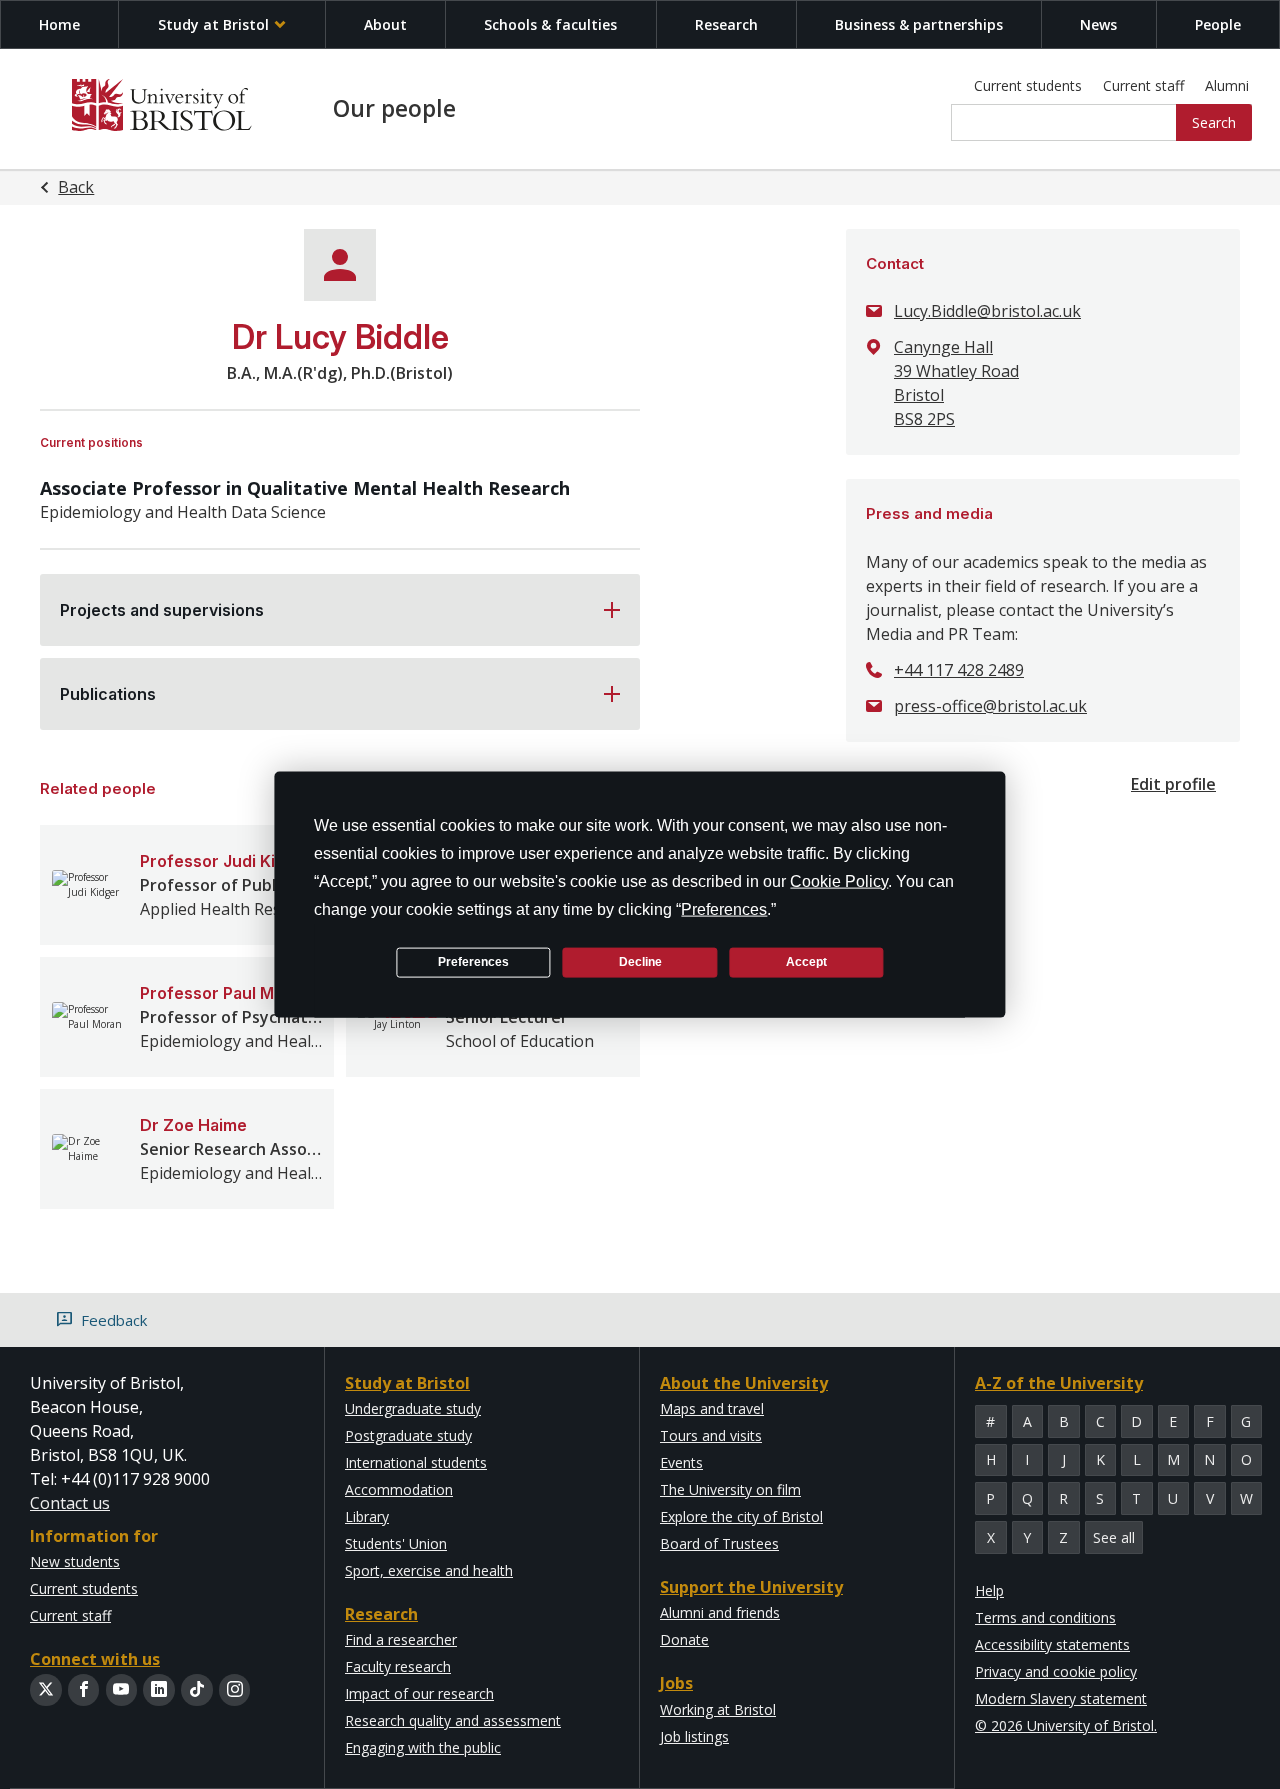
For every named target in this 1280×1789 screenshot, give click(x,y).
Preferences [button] (724, 908)
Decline (640, 962)
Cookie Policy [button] (839, 880)
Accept (806, 962)
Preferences (473, 962)
